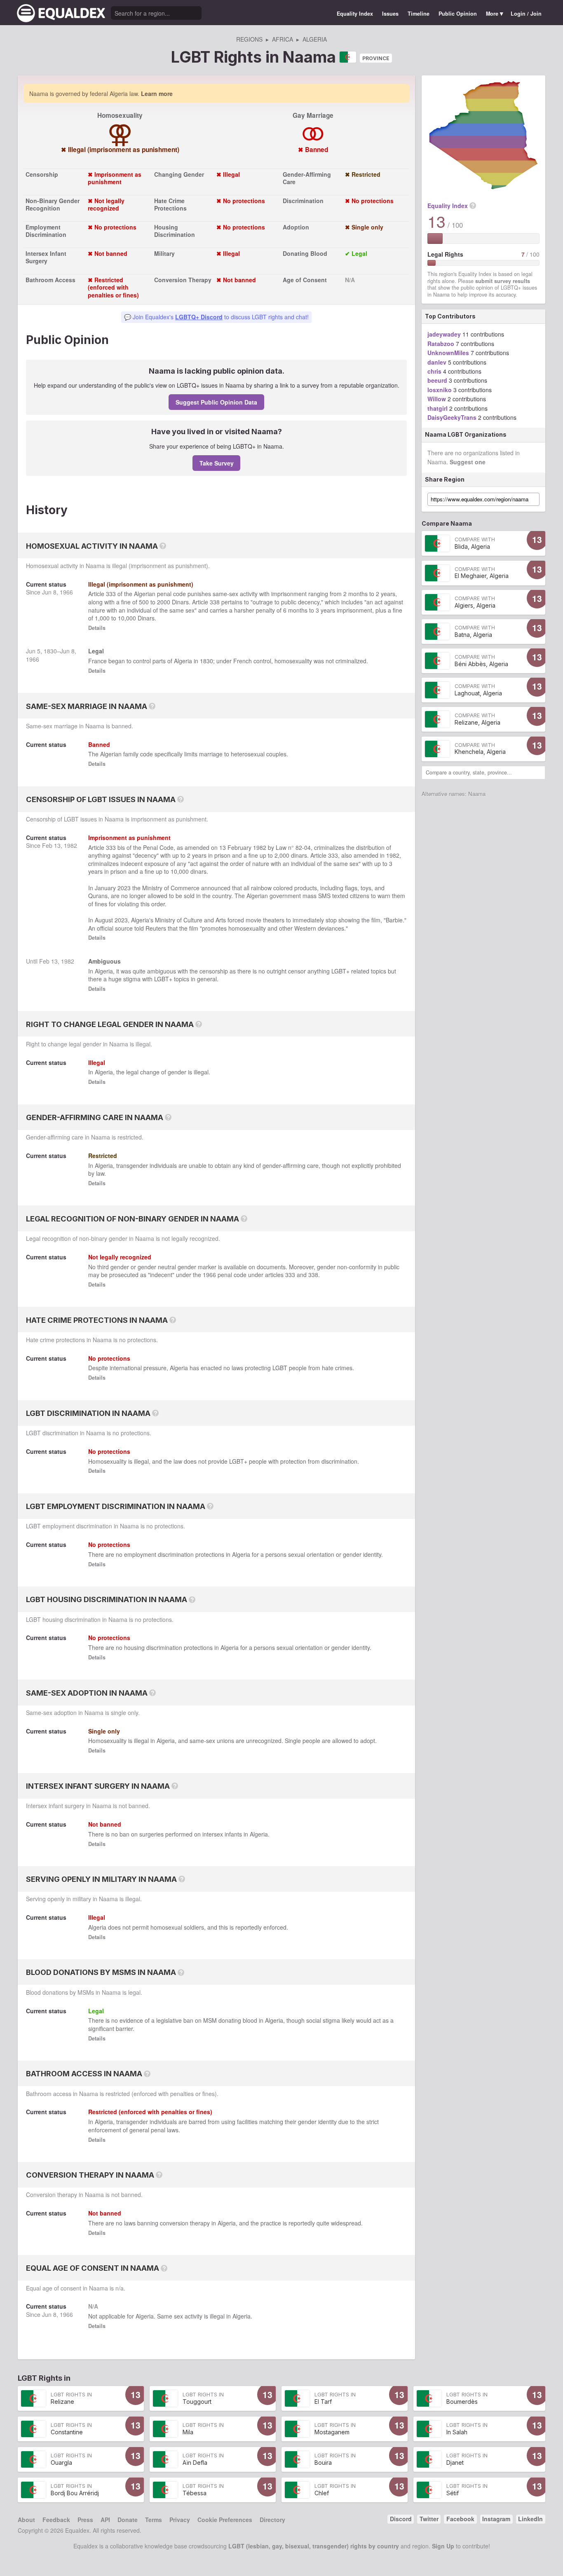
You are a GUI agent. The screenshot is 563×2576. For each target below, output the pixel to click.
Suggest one (468, 462)
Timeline (419, 14)
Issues (390, 14)
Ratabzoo (441, 344)
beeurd (437, 380)
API (105, 2520)
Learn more (157, 94)
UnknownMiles (448, 353)
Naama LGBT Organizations (466, 434)
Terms (154, 2520)
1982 (70, 845)
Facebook (460, 2519)
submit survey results (503, 281)
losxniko (440, 390)
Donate (128, 2520)
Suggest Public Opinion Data (216, 402)
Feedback (56, 2520)
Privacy (180, 2520)
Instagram (496, 2519)
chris (434, 371)
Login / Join (526, 14)
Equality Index (355, 14)
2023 (124, 888)
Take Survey (217, 463)
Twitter (429, 2519)
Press (85, 2520)
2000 (164, 602)
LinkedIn (530, 2519)
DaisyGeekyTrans (452, 417)
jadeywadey (444, 334)
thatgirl (437, 408)
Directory (272, 2520)
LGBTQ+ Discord (199, 317)
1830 (50, 651)
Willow (437, 399)
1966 (66, 592)
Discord (401, 2519)
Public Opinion (458, 14)
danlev (437, 362)
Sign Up (443, 2546)
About (26, 2520)
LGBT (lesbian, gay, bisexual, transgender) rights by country (314, 2546)
